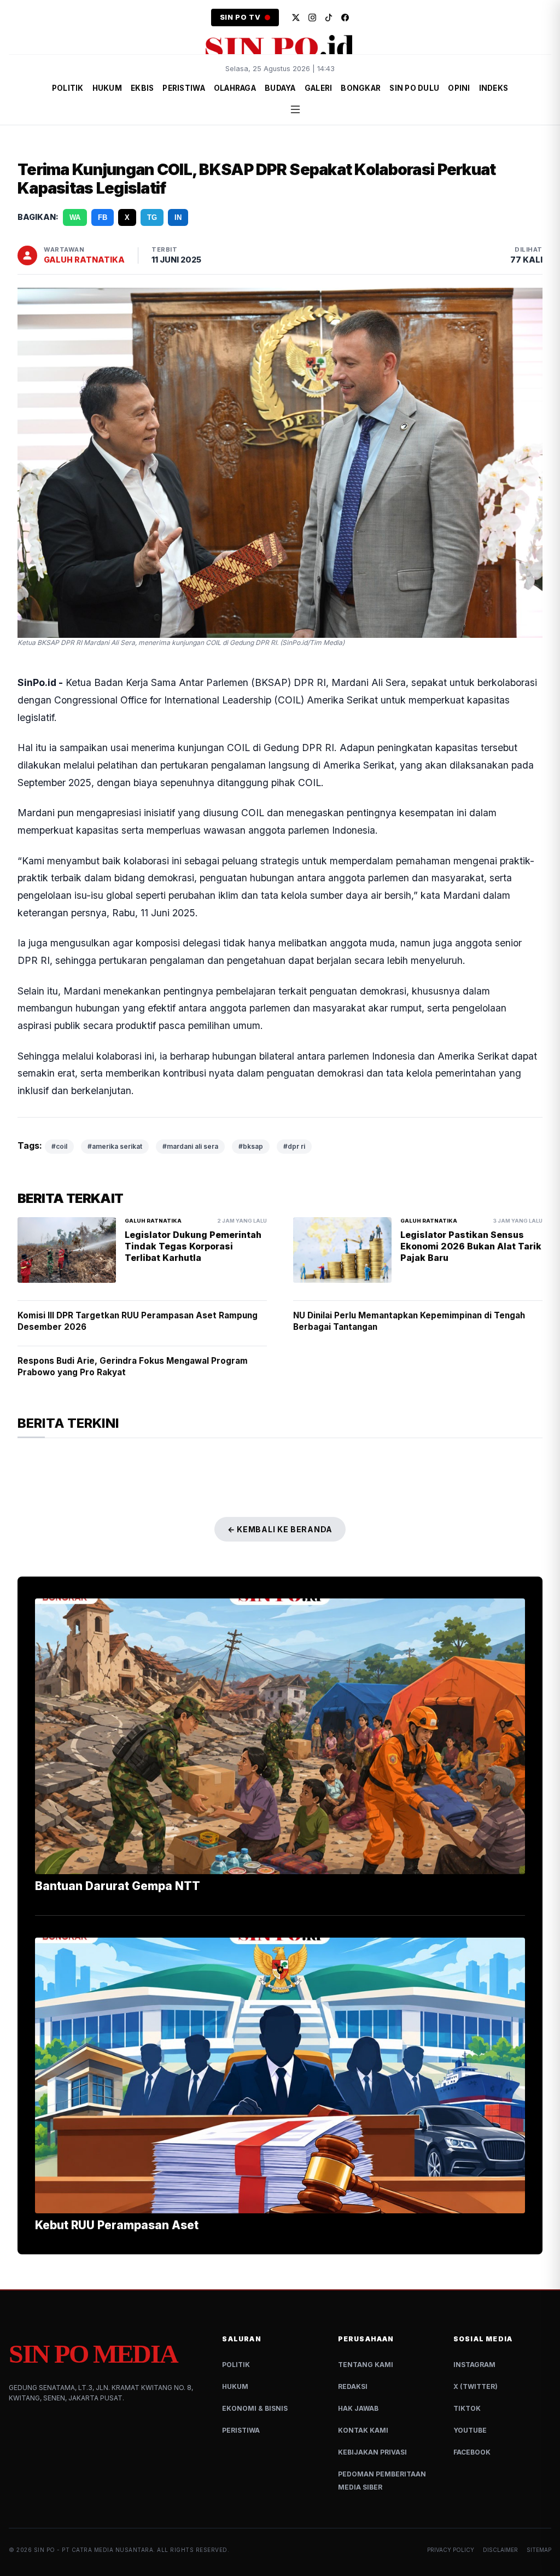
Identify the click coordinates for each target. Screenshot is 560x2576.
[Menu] (295, 109)
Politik (236, 2365)
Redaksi (353, 2386)
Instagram (474, 2365)
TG (152, 217)
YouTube (470, 2430)
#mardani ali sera (190, 1146)
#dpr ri (294, 1146)
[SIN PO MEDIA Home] (280, 46)
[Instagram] (312, 18)
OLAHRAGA (235, 88)
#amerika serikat (115, 1146)
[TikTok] (329, 18)
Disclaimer (500, 2550)
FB (103, 217)
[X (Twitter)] (296, 18)
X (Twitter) (476, 2386)
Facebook (472, 2452)
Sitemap (539, 2550)
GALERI (319, 88)
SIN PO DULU (414, 88)
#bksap (251, 1146)
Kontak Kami (363, 2430)
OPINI (459, 88)
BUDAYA (280, 88)
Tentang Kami (366, 2365)
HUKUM (107, 88)
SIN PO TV (240, 17)
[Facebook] (345, 18)
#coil (59, 1146)
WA (75, 217)
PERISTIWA (183, 88)
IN (178, 217)
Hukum (235, 2386)
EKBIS (142, 88)
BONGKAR (361, 88)
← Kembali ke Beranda (280, 1529)
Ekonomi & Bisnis (255, 2408)
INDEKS (494, 88)
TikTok (467, 2408)
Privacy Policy (451, 2550)
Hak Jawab (358, 2408)
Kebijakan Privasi (372, 2452)
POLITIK (68, 88)
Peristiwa (241, 2430)
